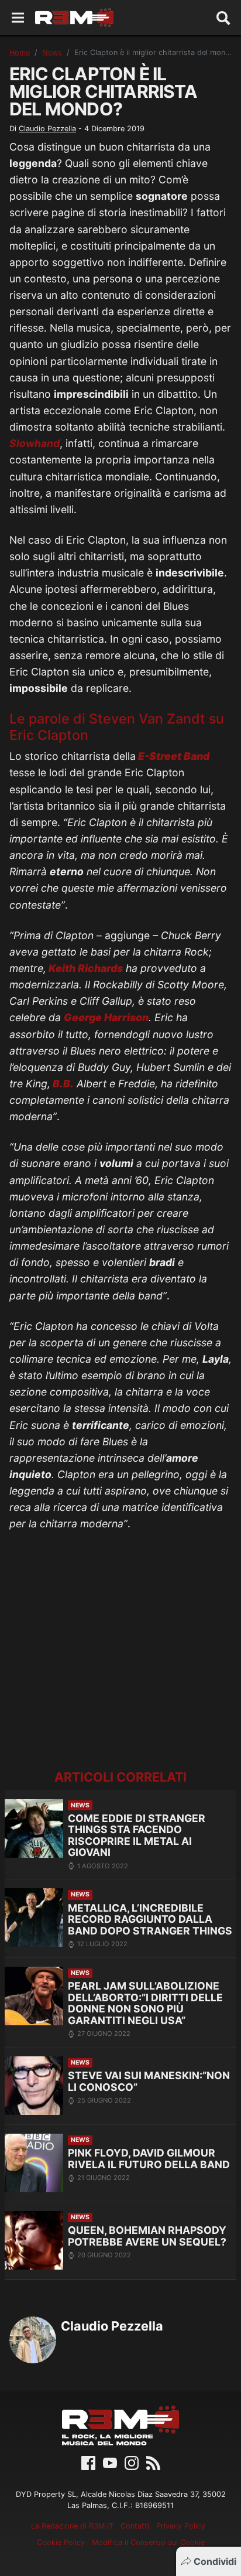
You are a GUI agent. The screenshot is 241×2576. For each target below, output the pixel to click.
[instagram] (132, 2462)
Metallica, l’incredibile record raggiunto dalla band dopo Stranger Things (150, 1919)
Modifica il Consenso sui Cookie (148, 2542)
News (52, 52)
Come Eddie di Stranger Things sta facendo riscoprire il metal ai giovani (137, 1835)
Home (20, 52)
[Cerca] (223, 18)
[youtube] (110, 2462)
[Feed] (153, 2462)
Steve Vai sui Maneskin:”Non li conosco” (149, 2081)
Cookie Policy (61, 2542)
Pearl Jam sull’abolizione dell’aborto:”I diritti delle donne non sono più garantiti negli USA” (145, 2003)
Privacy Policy (181, 2526)
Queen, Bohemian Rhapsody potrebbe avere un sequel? (147, 2236)
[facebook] (88, 2462)
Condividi (215, 2561)
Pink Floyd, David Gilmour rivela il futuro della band (149, 2159)
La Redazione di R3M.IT (72, 2526)
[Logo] (74, 18)
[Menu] (18, 18)
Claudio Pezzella (47, 129)
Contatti (135, 2526)
